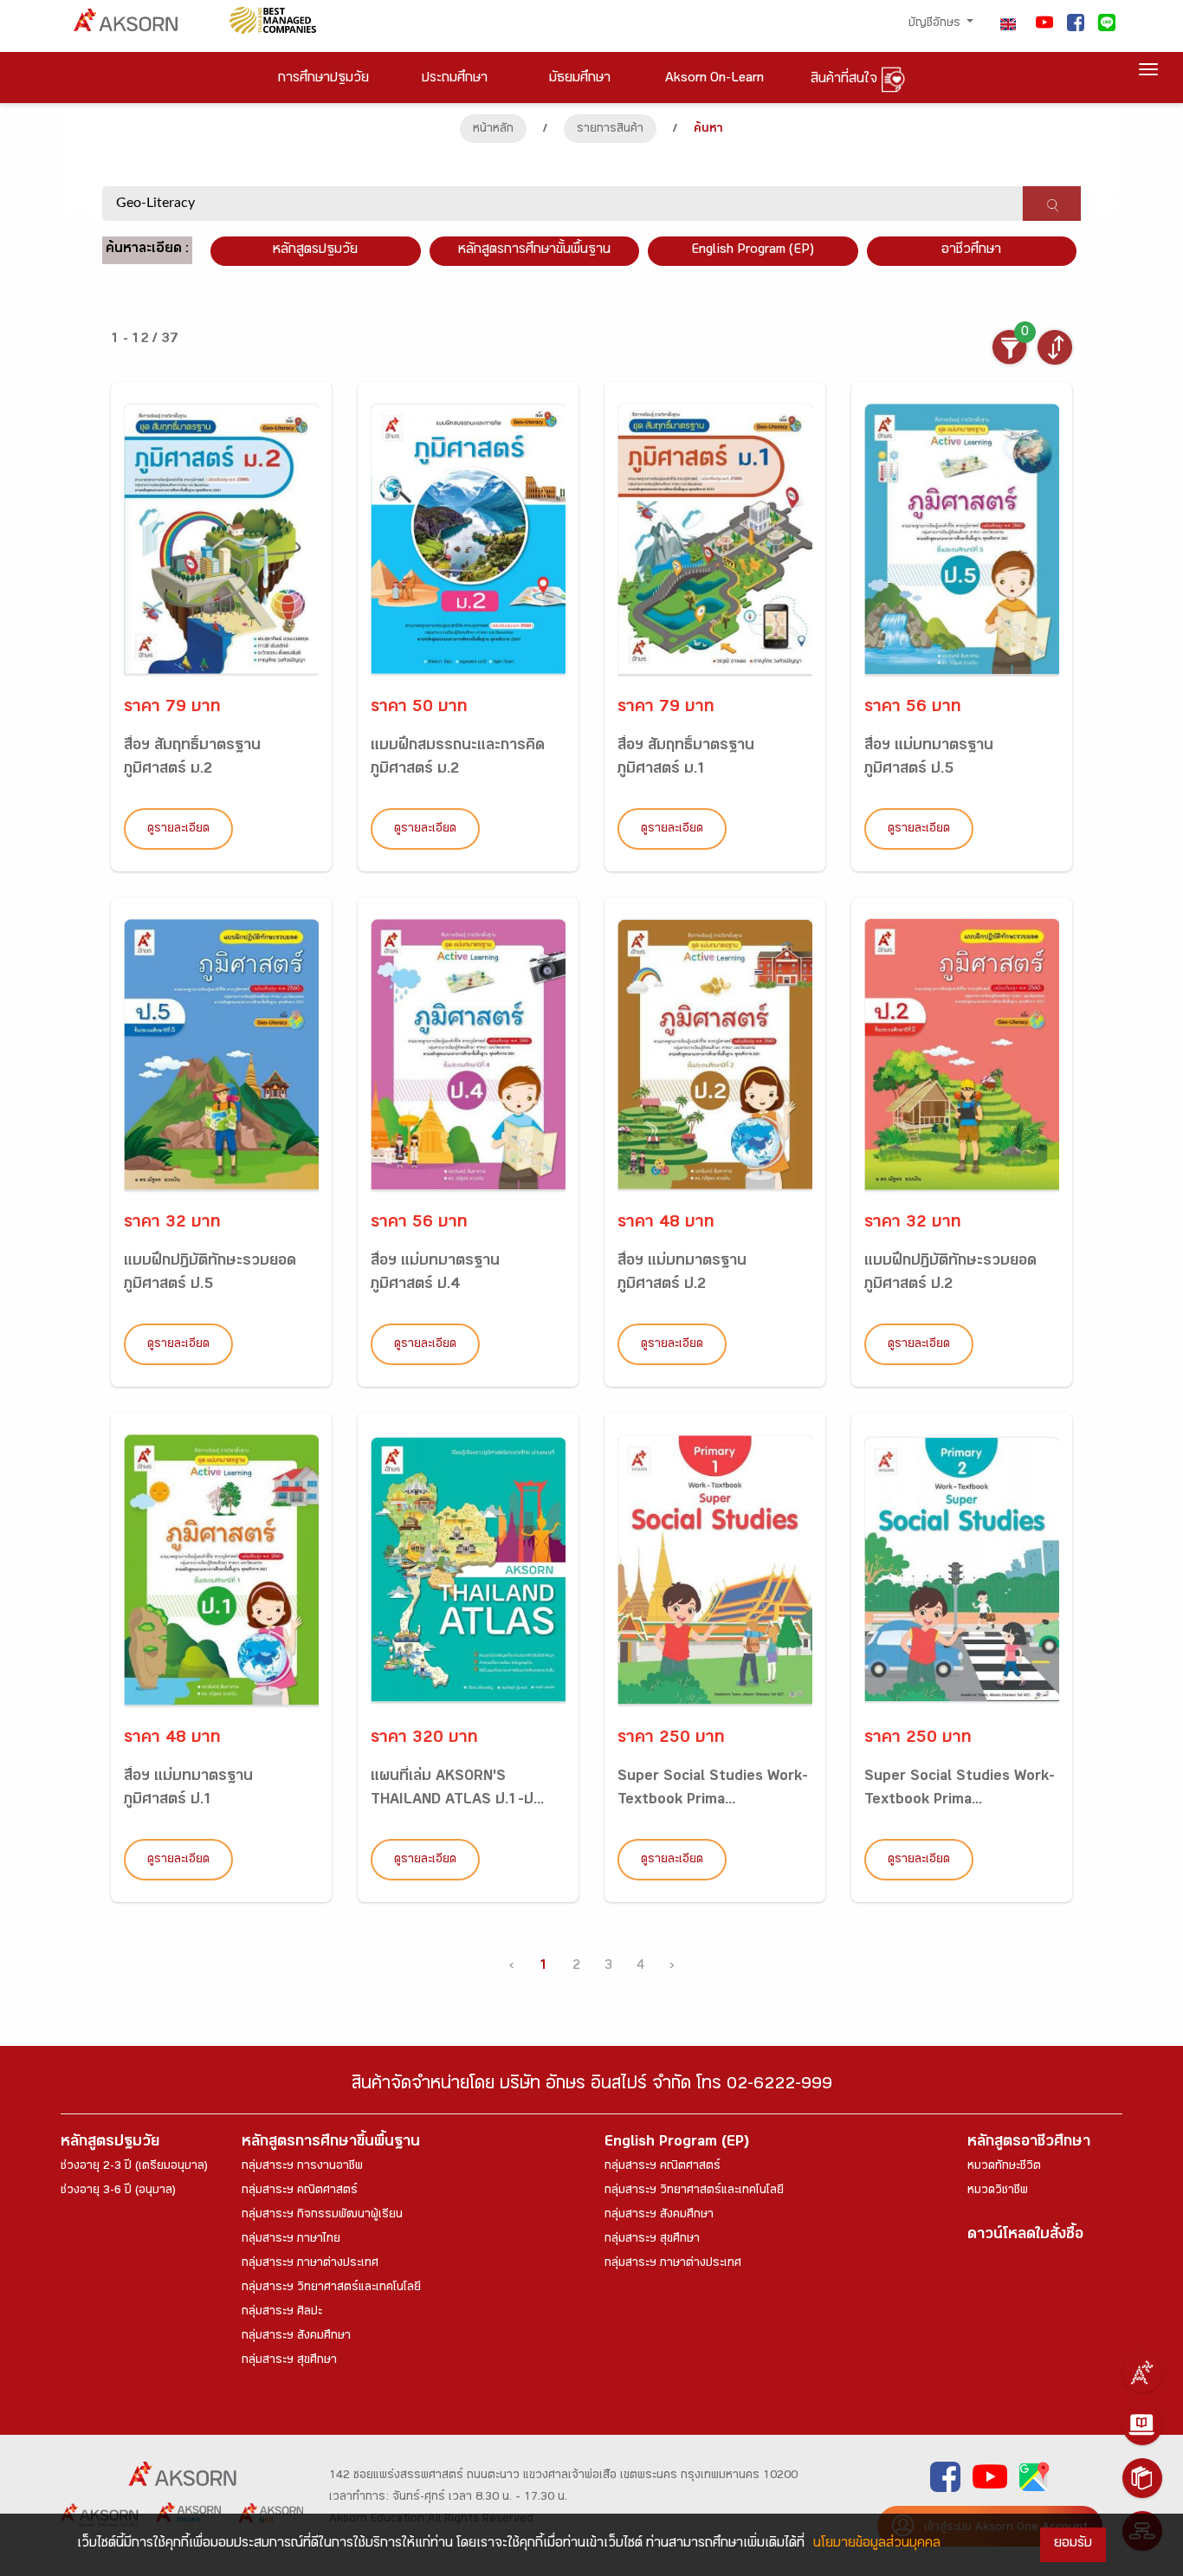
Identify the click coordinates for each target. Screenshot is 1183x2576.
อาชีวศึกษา (971, 251)
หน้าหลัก (493, 130)
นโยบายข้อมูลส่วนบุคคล (877, 2544)
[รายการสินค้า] (1142, 2478)
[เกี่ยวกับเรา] (1142, 2372)
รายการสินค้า (610, 130)
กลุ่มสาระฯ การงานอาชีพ (302, 2167)
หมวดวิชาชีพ (998, 2191)
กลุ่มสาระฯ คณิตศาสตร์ (300, 2191)
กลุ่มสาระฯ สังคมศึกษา (296, 2337)
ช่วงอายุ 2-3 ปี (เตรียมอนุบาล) (134, 2167)
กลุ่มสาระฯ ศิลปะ (282, 2313)
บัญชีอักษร (936, 24)
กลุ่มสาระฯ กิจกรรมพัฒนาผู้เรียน (322, 2216)
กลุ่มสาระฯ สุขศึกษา (289, 2361)
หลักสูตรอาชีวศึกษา (1029, 2143)
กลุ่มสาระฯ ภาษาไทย (291, 2240)
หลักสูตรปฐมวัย (110, 2143)
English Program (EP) (753, 251)
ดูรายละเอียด (178, 830)
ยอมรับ (1073, 2544)
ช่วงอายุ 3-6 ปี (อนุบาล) (118, 2191)
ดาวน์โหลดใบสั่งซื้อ (1025, 2236)
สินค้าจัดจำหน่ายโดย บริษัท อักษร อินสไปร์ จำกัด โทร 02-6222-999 (592, 2086)
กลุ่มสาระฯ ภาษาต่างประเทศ (310, 2264)
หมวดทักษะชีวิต (1004, 2167)
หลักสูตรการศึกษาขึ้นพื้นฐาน (331, 2143)
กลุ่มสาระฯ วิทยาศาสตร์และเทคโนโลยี (331, 2288)
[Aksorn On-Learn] (1142, 2425)
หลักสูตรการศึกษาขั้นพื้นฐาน (534, 251)
